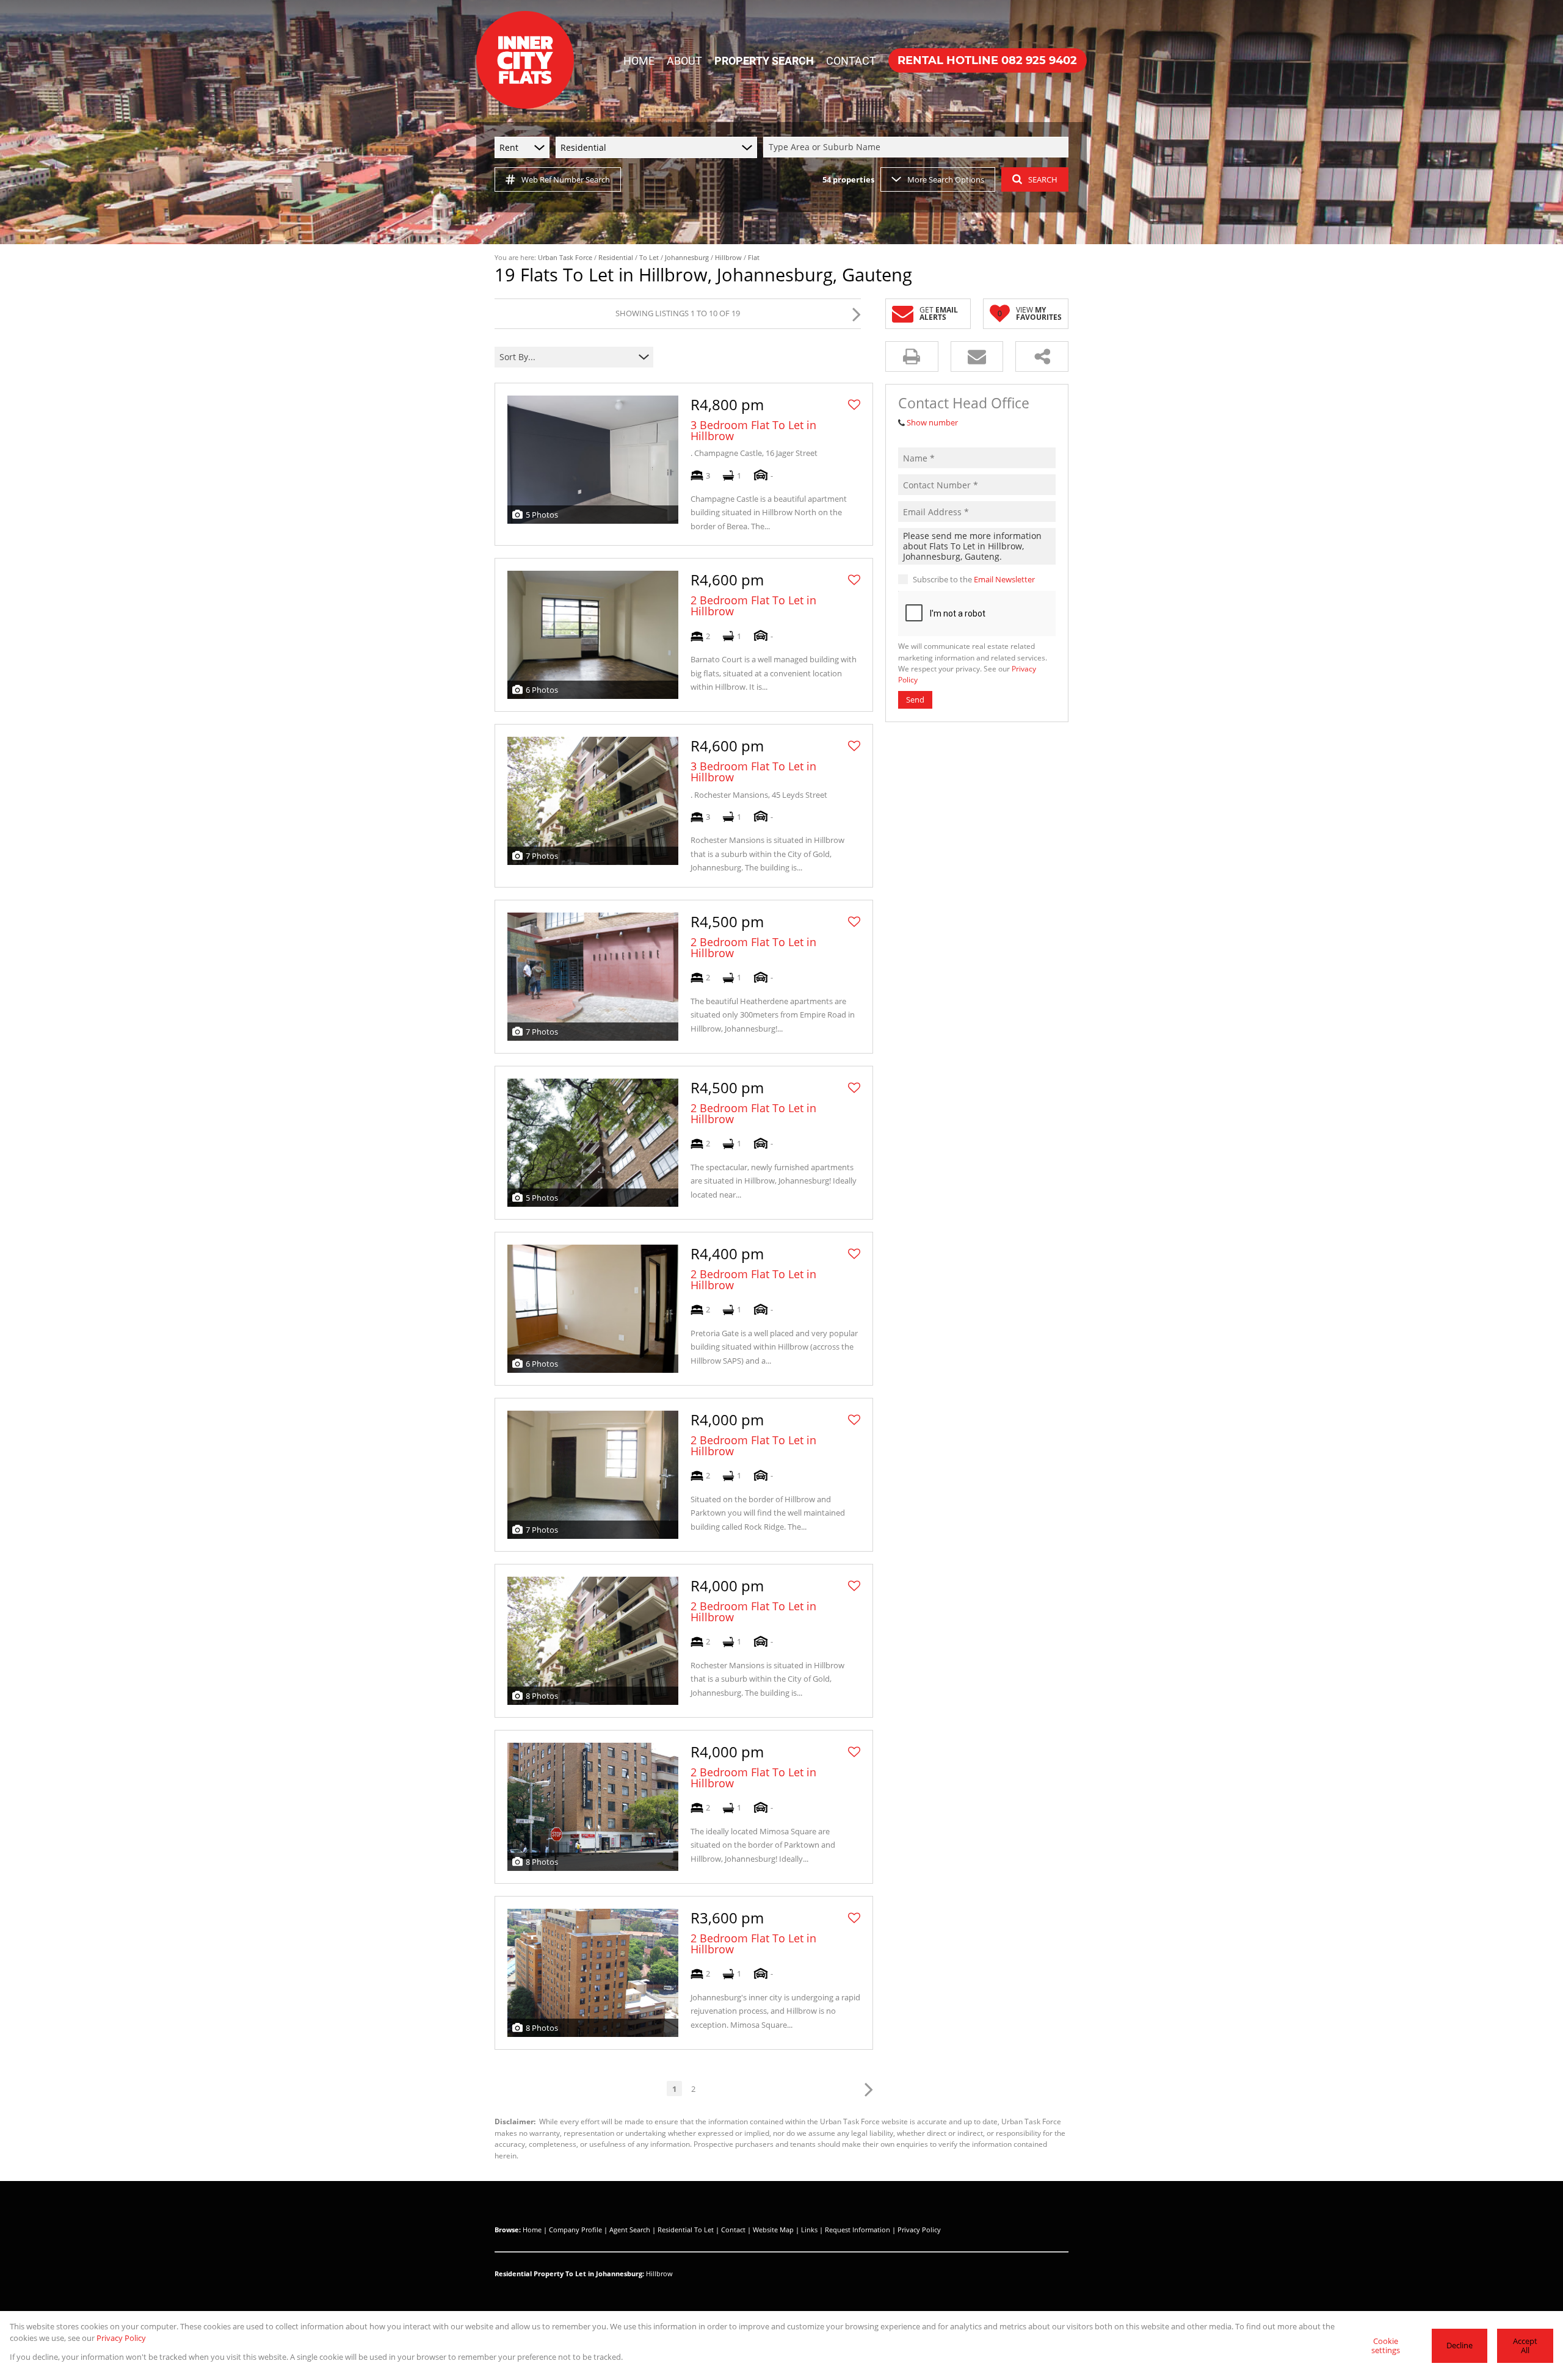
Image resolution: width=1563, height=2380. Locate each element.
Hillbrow (728, 257)
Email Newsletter (1004, 579)
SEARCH (1043, 179)
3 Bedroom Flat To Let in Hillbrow (753, 430)
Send (915, 700)
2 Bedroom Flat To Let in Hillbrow (753, 606)
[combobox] (918, 147)
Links (809, 2230)
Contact (733, 2230)
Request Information (858, 2230)
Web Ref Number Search (566, 179)
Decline (1460, 2345)
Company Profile (575, 2230)
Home (532, 2230)
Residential (616, 257)
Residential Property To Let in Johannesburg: (569, 2273)
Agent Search (630, 2230)
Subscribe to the (974, 579)
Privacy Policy (919, 2230)
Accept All (1525, 2346)
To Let (649, 257)
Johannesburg (687, 257)
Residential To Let (686, 2230)
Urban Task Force (565, 257)
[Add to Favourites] (854, 405)
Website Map (773, 2230)
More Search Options (946, 179)
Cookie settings (1386, 2346)
